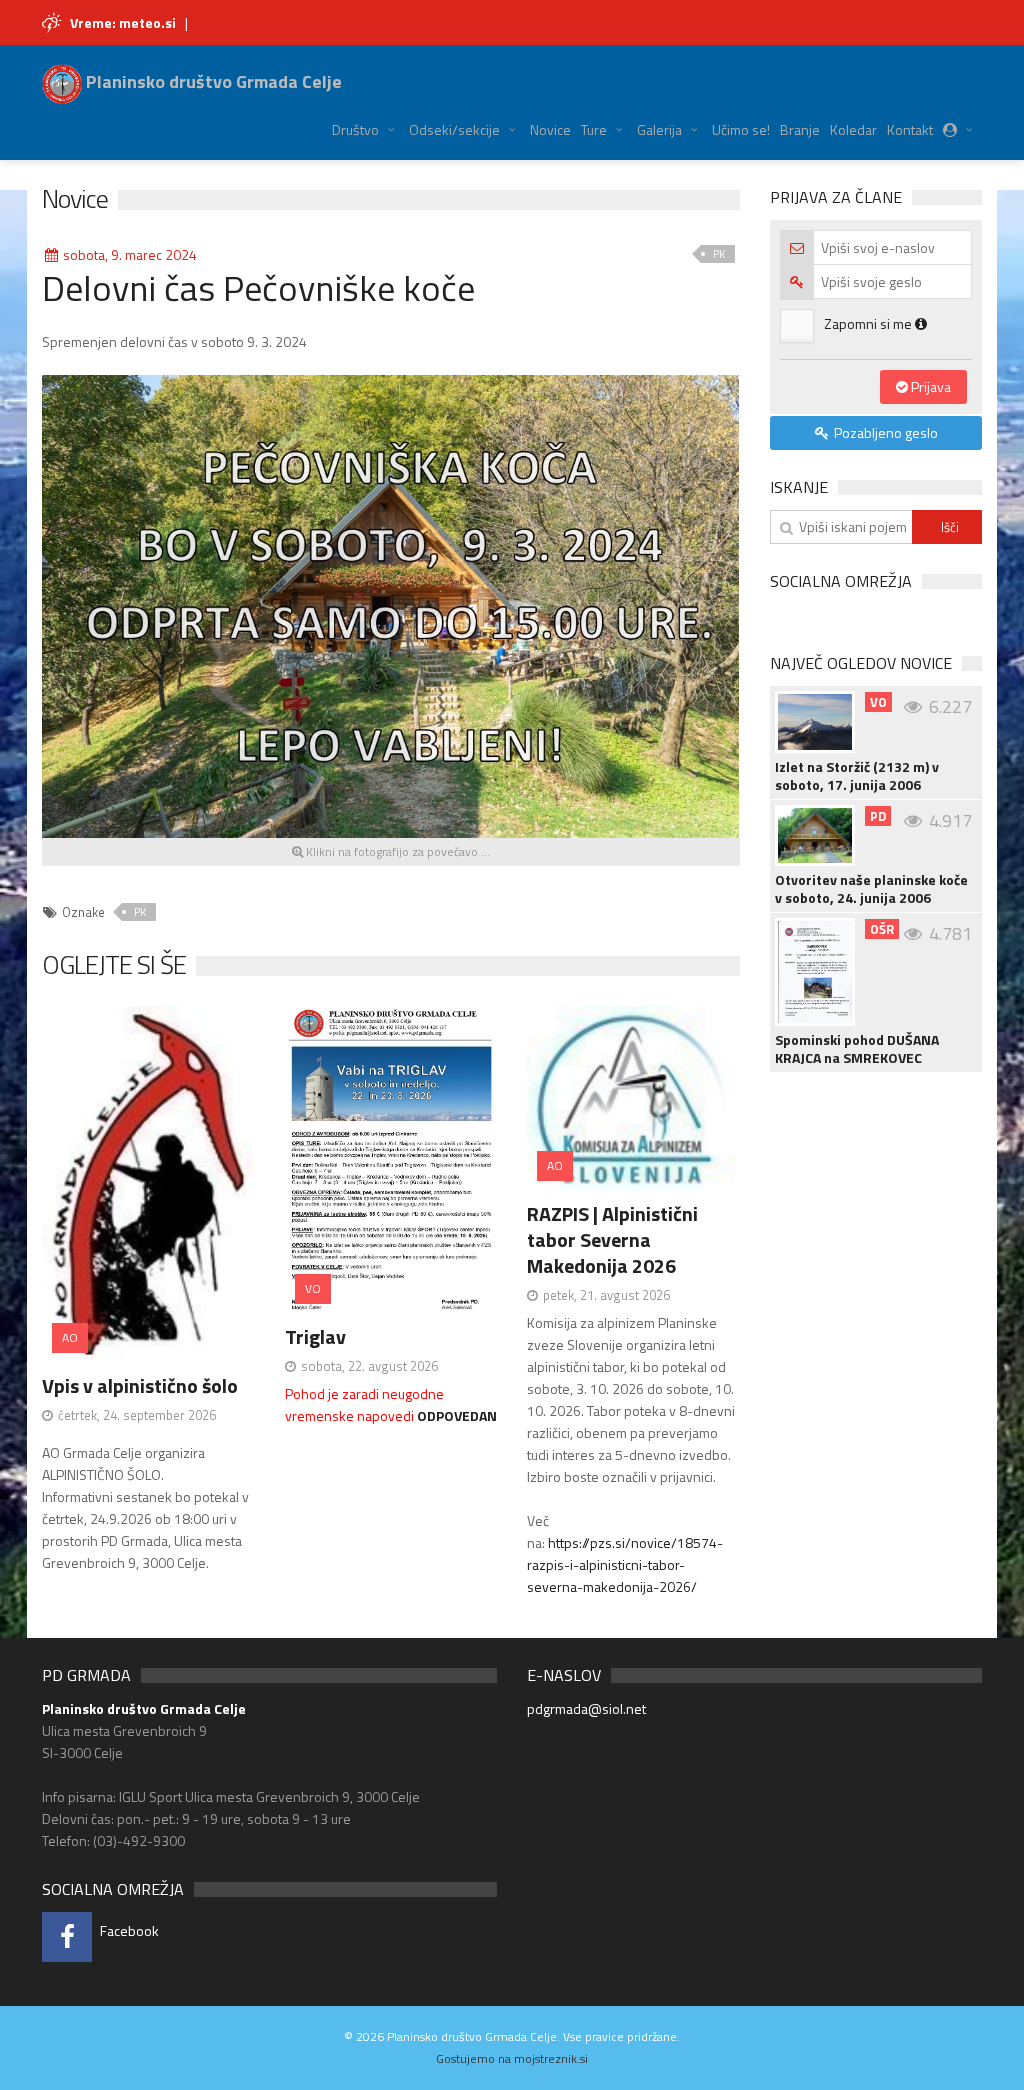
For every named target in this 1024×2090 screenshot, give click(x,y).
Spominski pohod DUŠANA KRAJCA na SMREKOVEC (857, 1049)
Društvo (355, 129)
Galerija (659, 129)
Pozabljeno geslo (884, 432)
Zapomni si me (869, 323)
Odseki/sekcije (454, 129)
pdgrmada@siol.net (586, 1708)
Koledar (853, 129)
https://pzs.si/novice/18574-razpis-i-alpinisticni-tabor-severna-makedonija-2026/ (625, 1564)
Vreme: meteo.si (123, 22)
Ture (594, 129)
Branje (800, 129)
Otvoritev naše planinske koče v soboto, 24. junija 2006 (871, 889)
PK (719, 254)
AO (70, 1337)
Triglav (315, 1336)
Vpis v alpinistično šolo (140, 1385)
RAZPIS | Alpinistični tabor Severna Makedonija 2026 (612, 1239)
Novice (550, 129)
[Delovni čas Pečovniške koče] (390, 604)
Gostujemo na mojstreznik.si (512, 2058)
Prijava (929, 386)
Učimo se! (741, 129)
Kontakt (910, 129)
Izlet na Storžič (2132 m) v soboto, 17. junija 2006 (857, 776)
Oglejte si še (114, 964)
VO (313, 1288)
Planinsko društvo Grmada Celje (212, 81)
